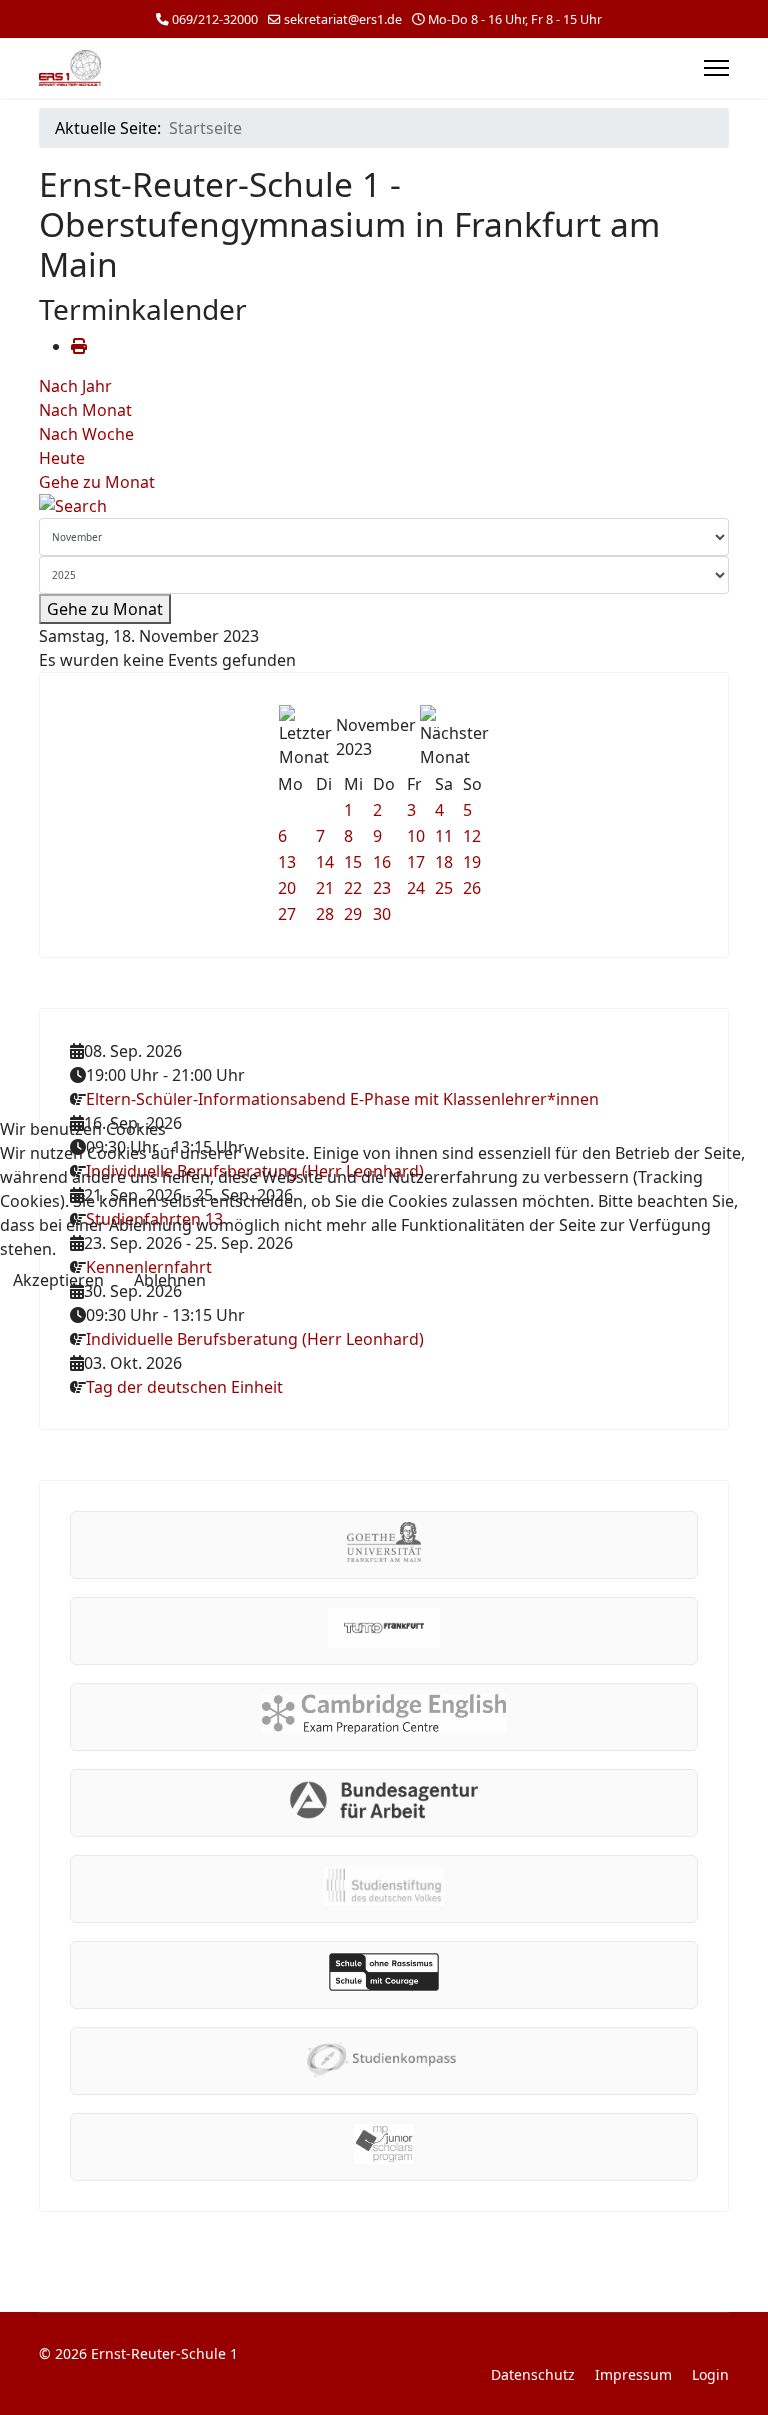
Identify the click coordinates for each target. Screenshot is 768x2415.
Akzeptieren (58, 1280)
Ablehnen (170, 1280)
